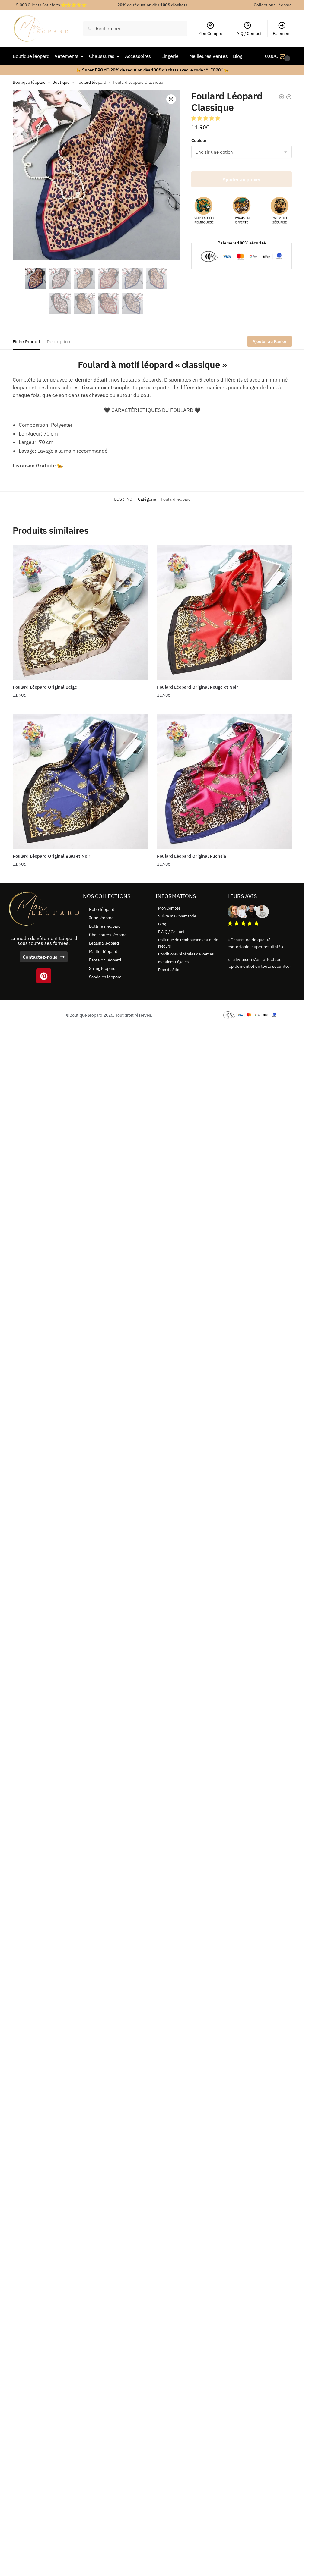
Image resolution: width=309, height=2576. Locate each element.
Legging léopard (104, 943)
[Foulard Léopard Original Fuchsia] (225, 782)
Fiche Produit (26, 342)
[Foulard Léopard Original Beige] (80, 613)
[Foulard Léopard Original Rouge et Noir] (225, 613)
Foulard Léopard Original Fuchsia (191, 856)
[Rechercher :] (135, 28)
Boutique (61, 82)
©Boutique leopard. (85, 1015)
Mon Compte (210, 33)
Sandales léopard (105, 977)
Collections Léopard (273, 5)
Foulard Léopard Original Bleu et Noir (51, 856)
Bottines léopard (105, 926)
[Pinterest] (44, 976)
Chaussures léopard (108, 935)
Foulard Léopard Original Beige (45, 687)
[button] (171, 99)
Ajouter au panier (242, 179)
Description (59, 342)
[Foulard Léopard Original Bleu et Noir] (80, 782)
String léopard (102, 968)
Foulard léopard (91, 82)
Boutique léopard (29, 82)
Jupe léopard (101, 918)
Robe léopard (102, 909)
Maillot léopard (103, 951)
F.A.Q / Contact (247, 33)
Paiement (282, 33)
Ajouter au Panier (270, 341)
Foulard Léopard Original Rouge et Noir (198, 687)
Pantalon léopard (105, 960)
